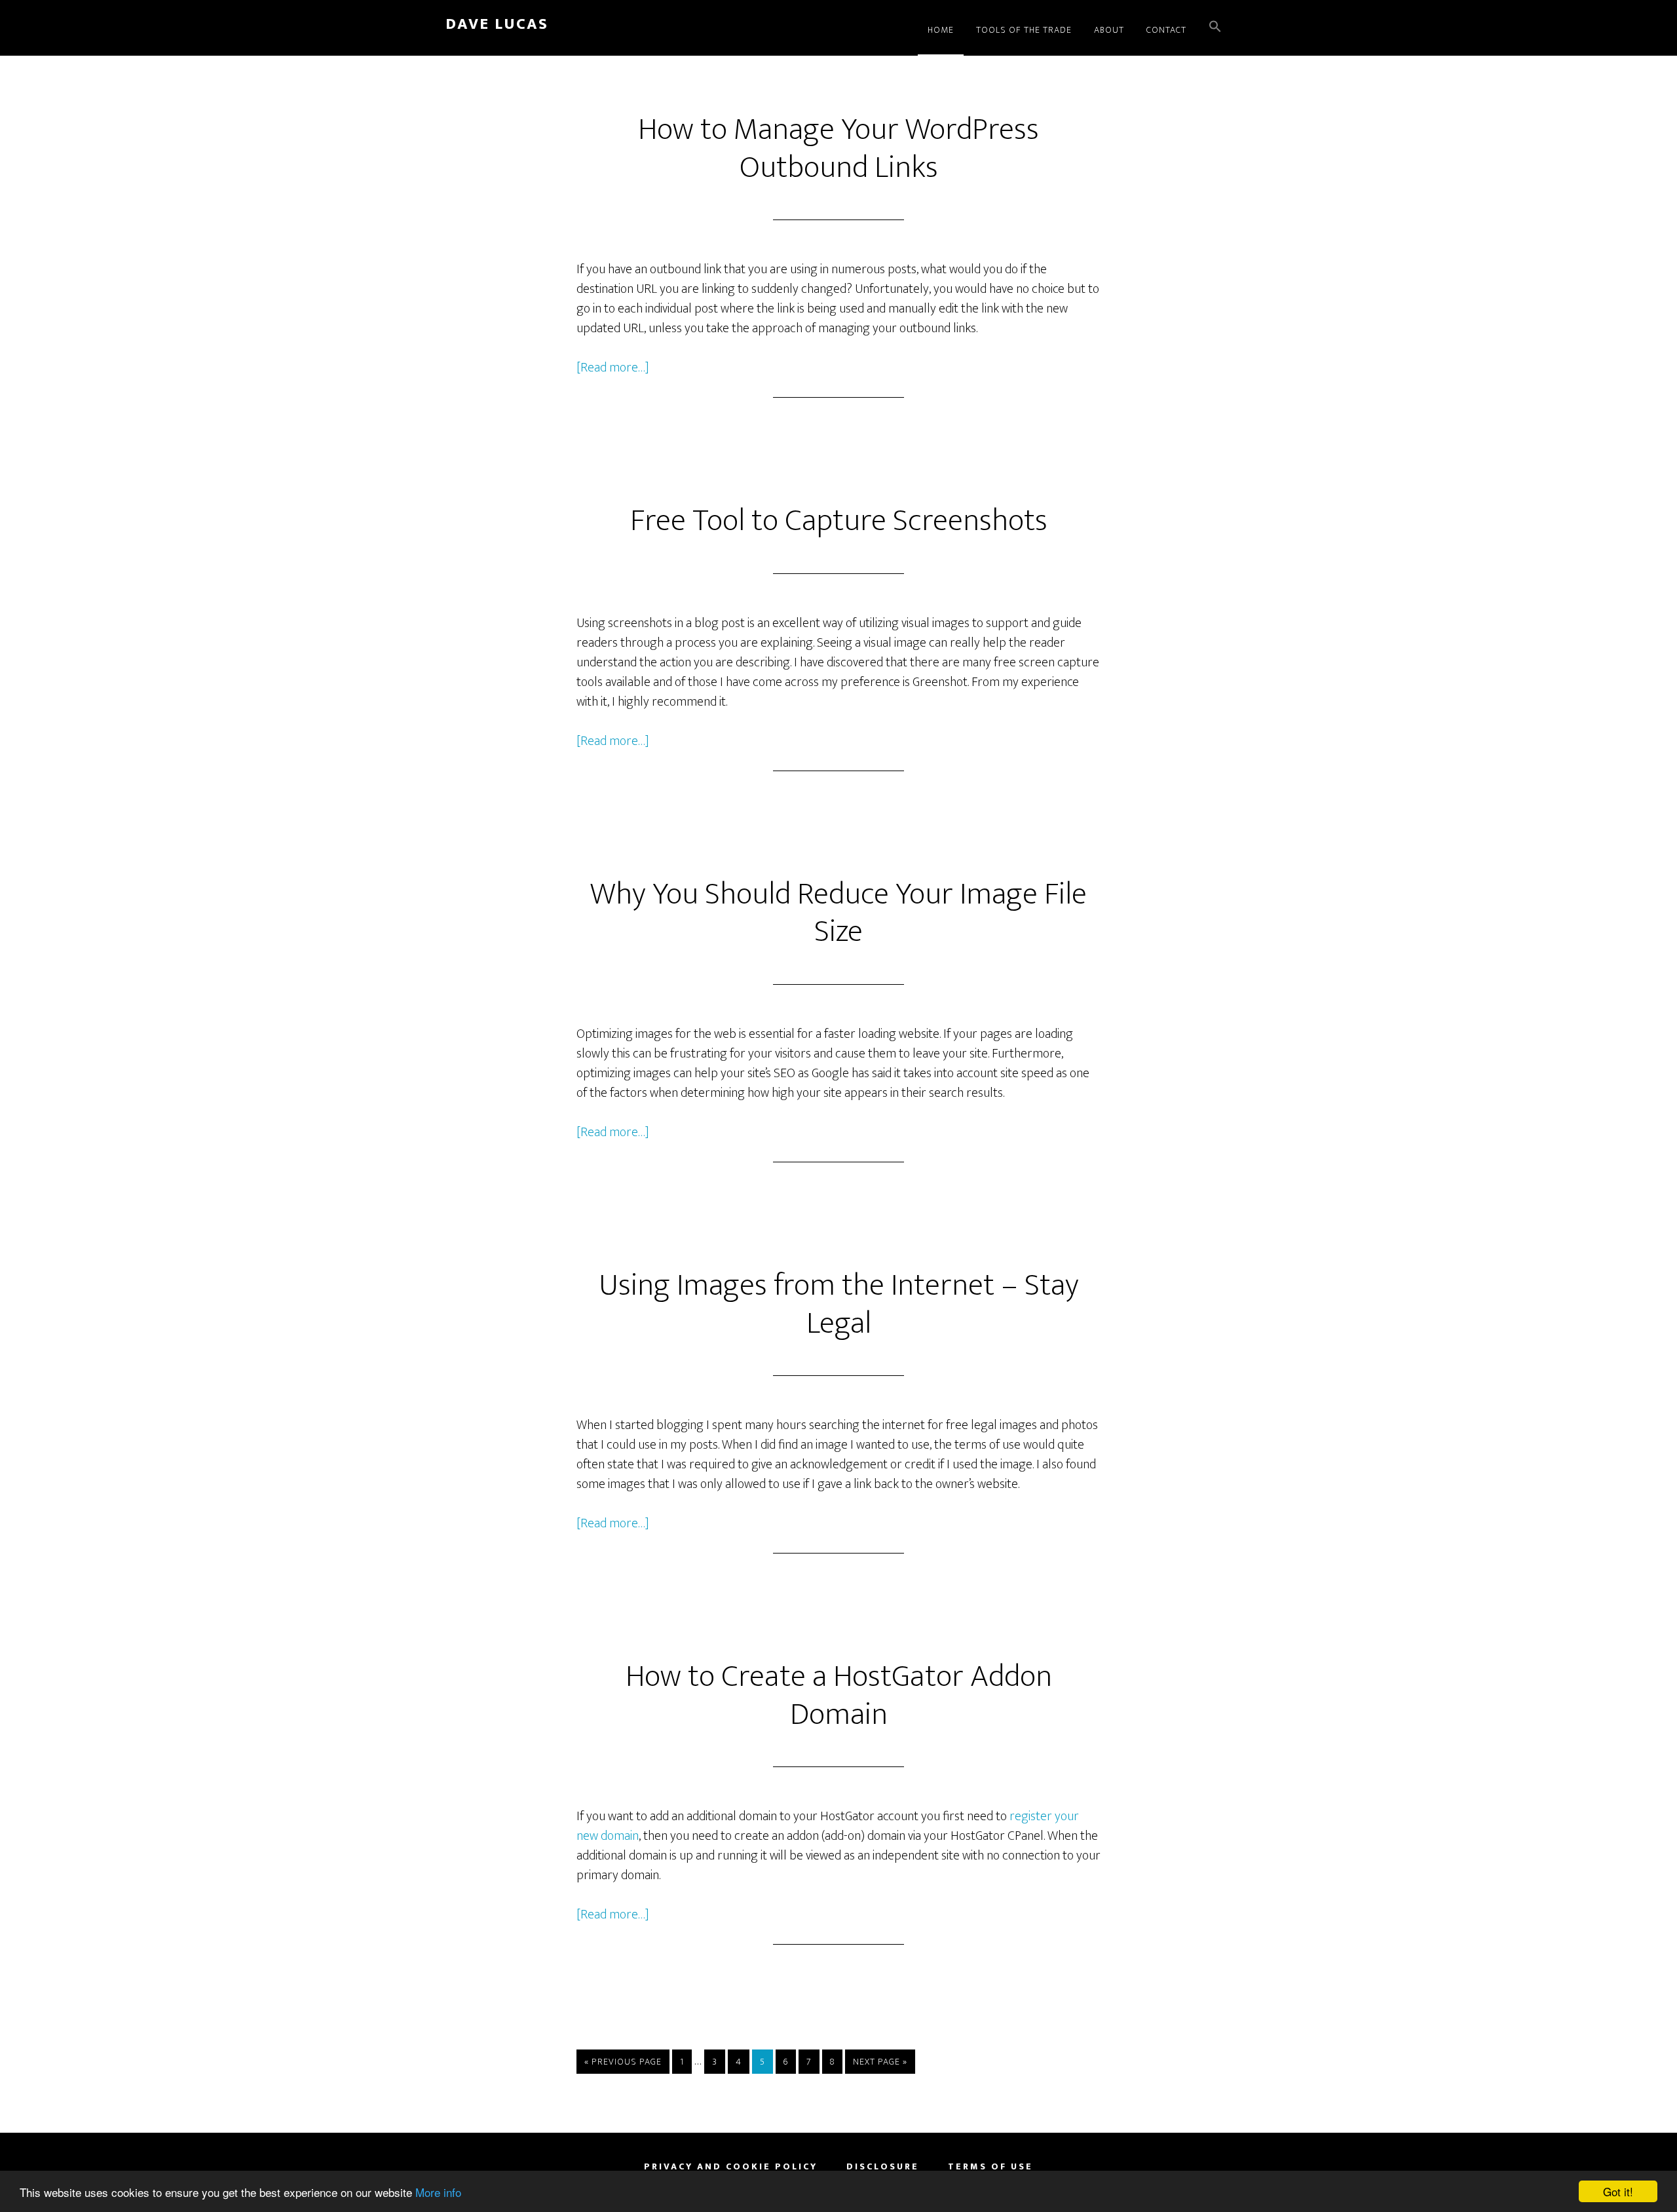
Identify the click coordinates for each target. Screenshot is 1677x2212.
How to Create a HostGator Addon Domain (839, 1696)
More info (438, 2192)
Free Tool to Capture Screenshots (839, 521)
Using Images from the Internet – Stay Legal (839, 1305)
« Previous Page (623, 2064)
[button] (1215, 28)
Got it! (1618, 2191)
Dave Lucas (497, 24)
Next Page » (880, 2064)
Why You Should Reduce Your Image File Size (838, 913)
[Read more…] (613, 368)
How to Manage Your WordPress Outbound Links (838, 149)
